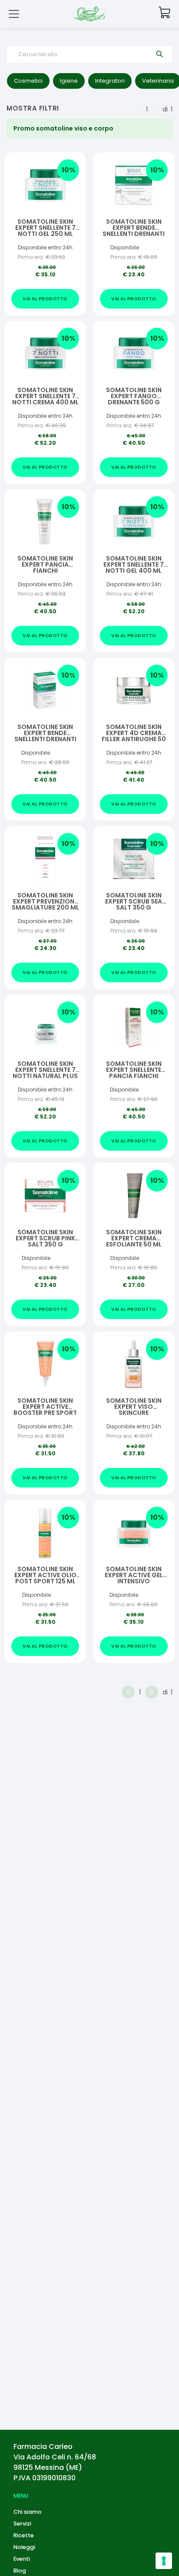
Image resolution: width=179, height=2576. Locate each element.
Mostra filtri (33, 108)
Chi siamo (28, 2512)
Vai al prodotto (45, 299)
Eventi (22, 2559)
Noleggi (24, 2547)
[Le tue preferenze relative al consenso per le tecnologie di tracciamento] (164, 2561)
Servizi (22, 2524)
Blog (20, 2571)
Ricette (24, 2535)
